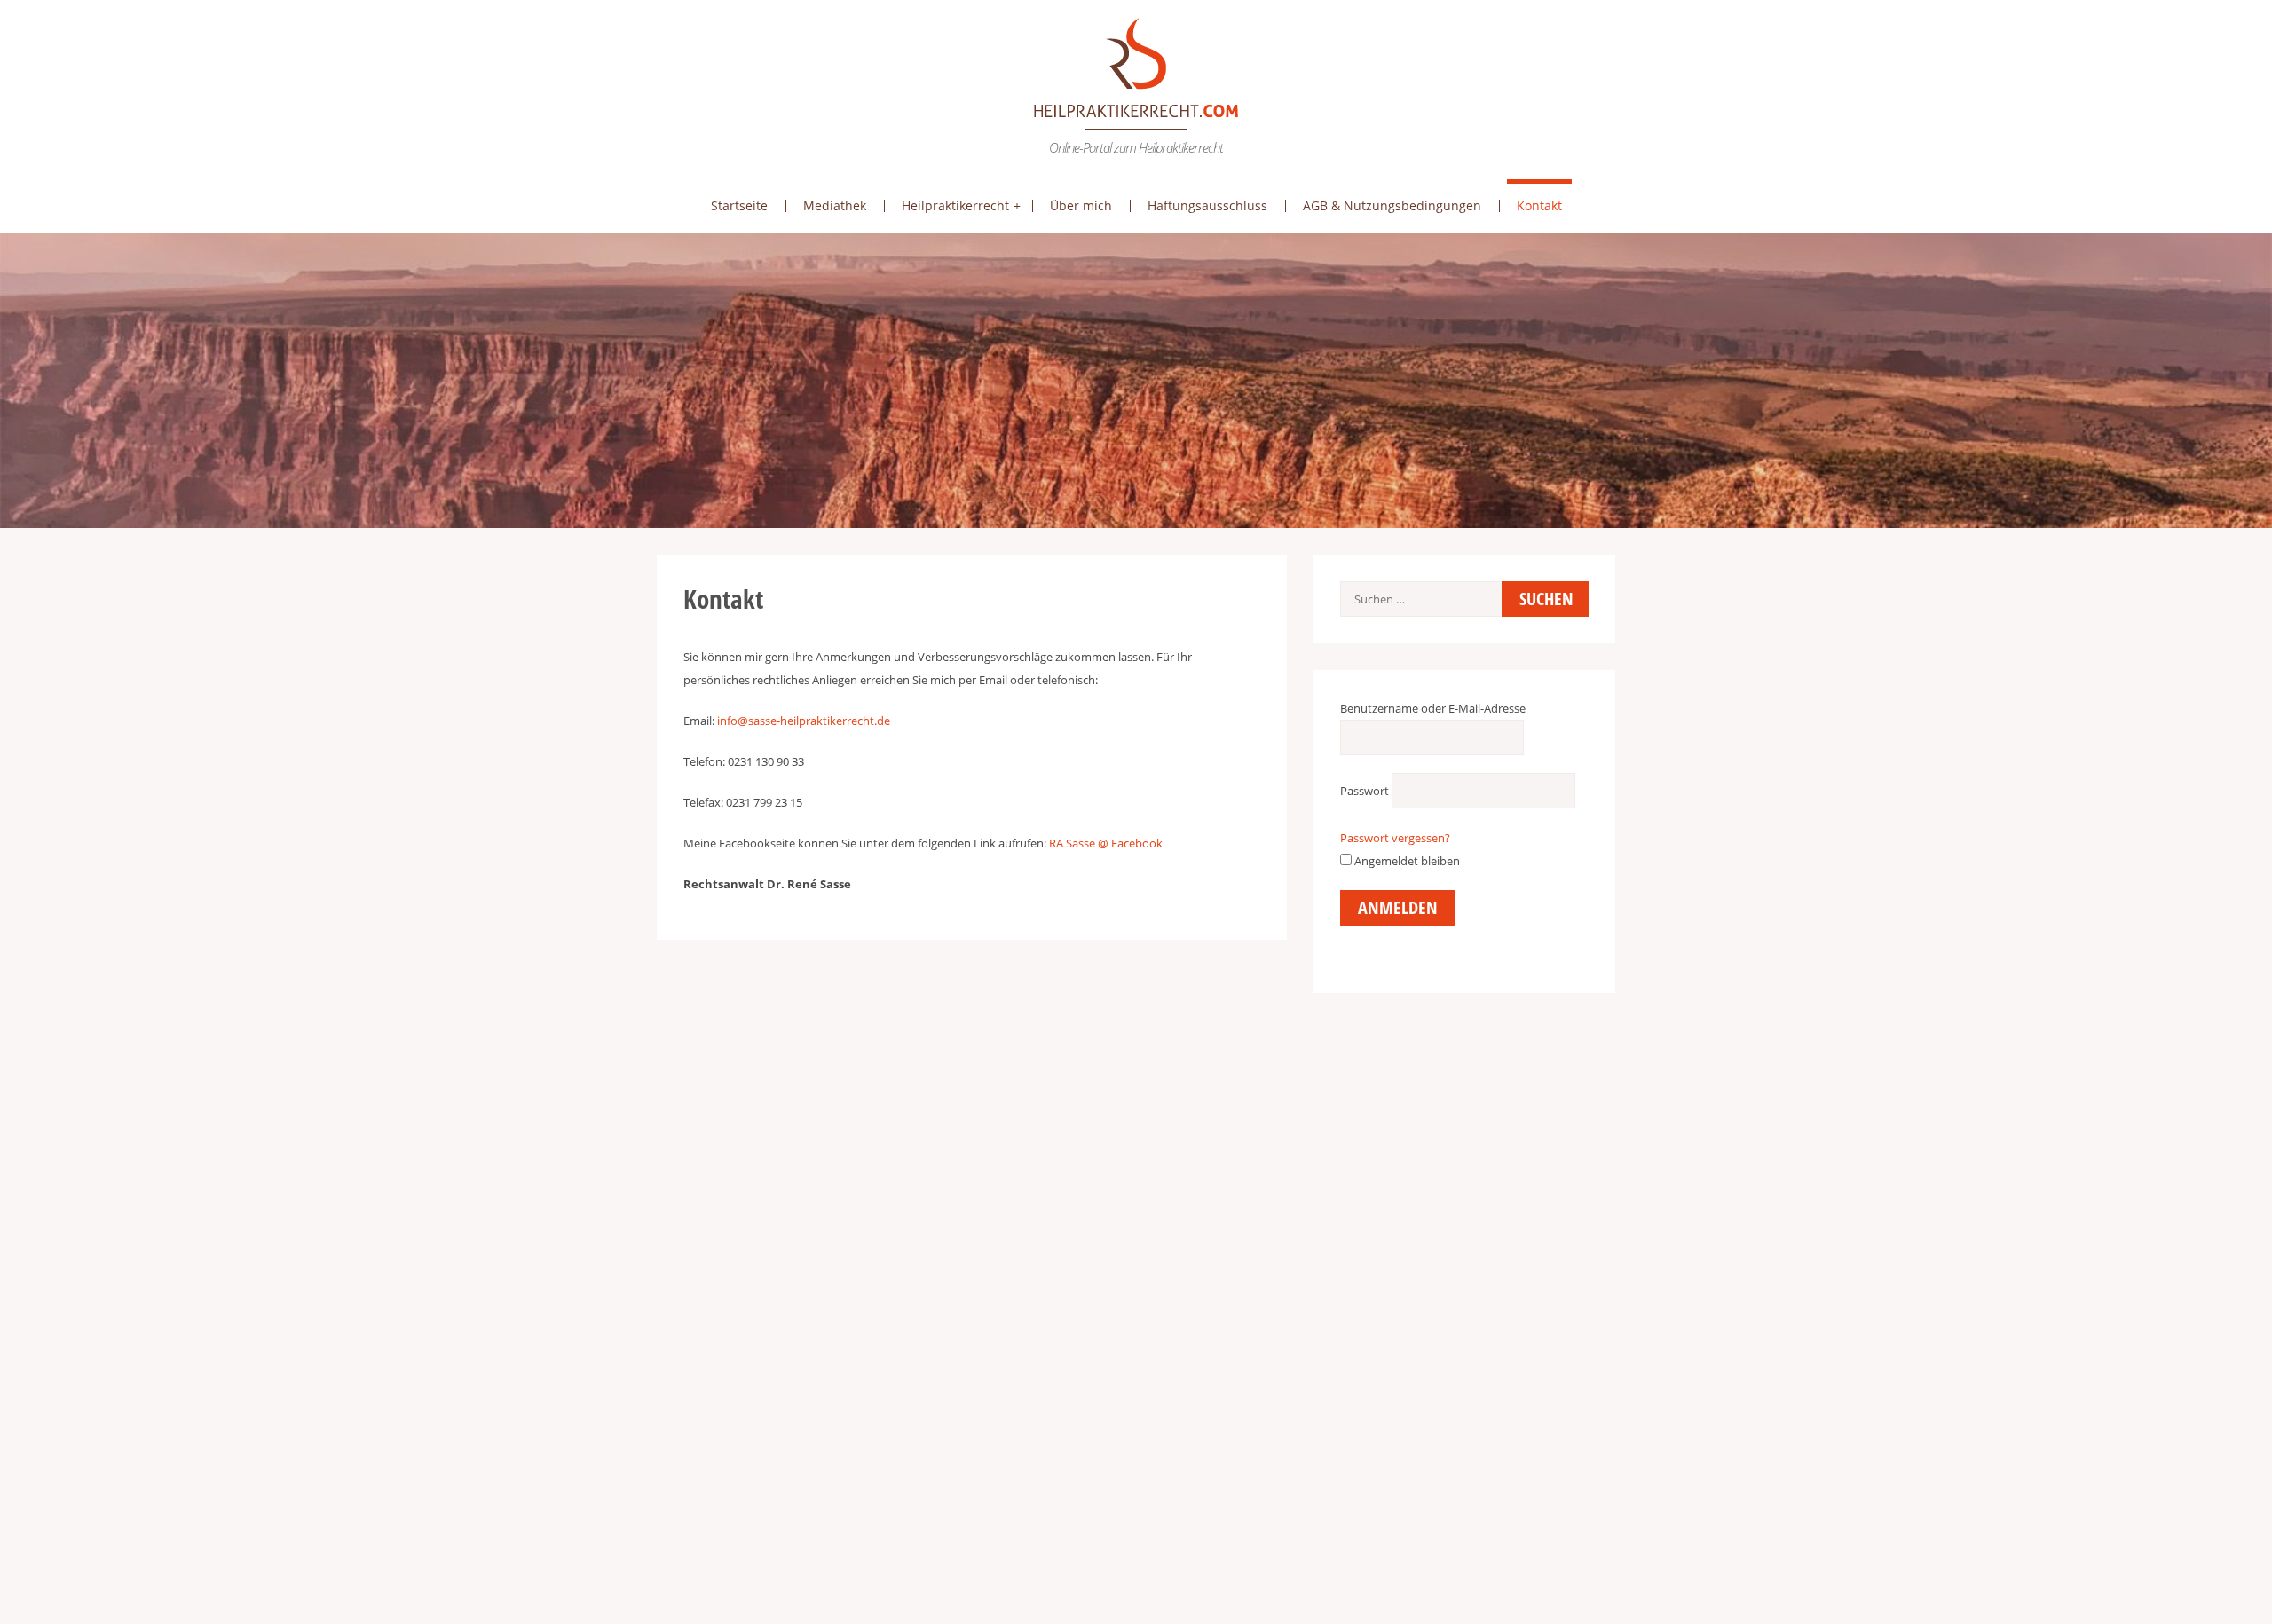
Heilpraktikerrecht (955, 205)
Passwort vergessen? (1395, 838)
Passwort (1365, 791)
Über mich (1081, 205)
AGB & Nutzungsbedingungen (1392, 205)
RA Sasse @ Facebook (1106, 843)
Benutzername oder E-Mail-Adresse (1433, 708)
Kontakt (1539, 205)
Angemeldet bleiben (1406, 861)
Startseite (739, 205)
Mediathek (835, 205)
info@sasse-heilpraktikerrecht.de (804, 721)
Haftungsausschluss (1207, 205)
